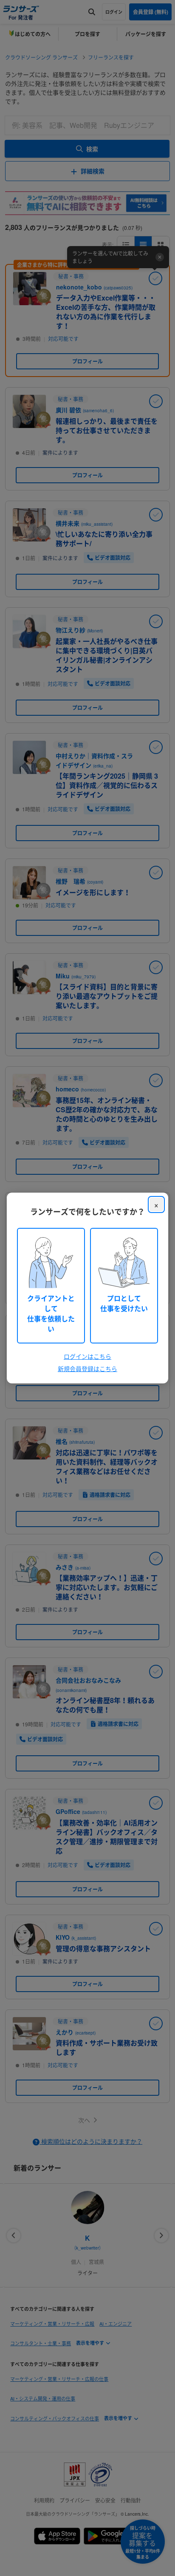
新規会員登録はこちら (87, 1369)
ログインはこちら (87, 1356)
